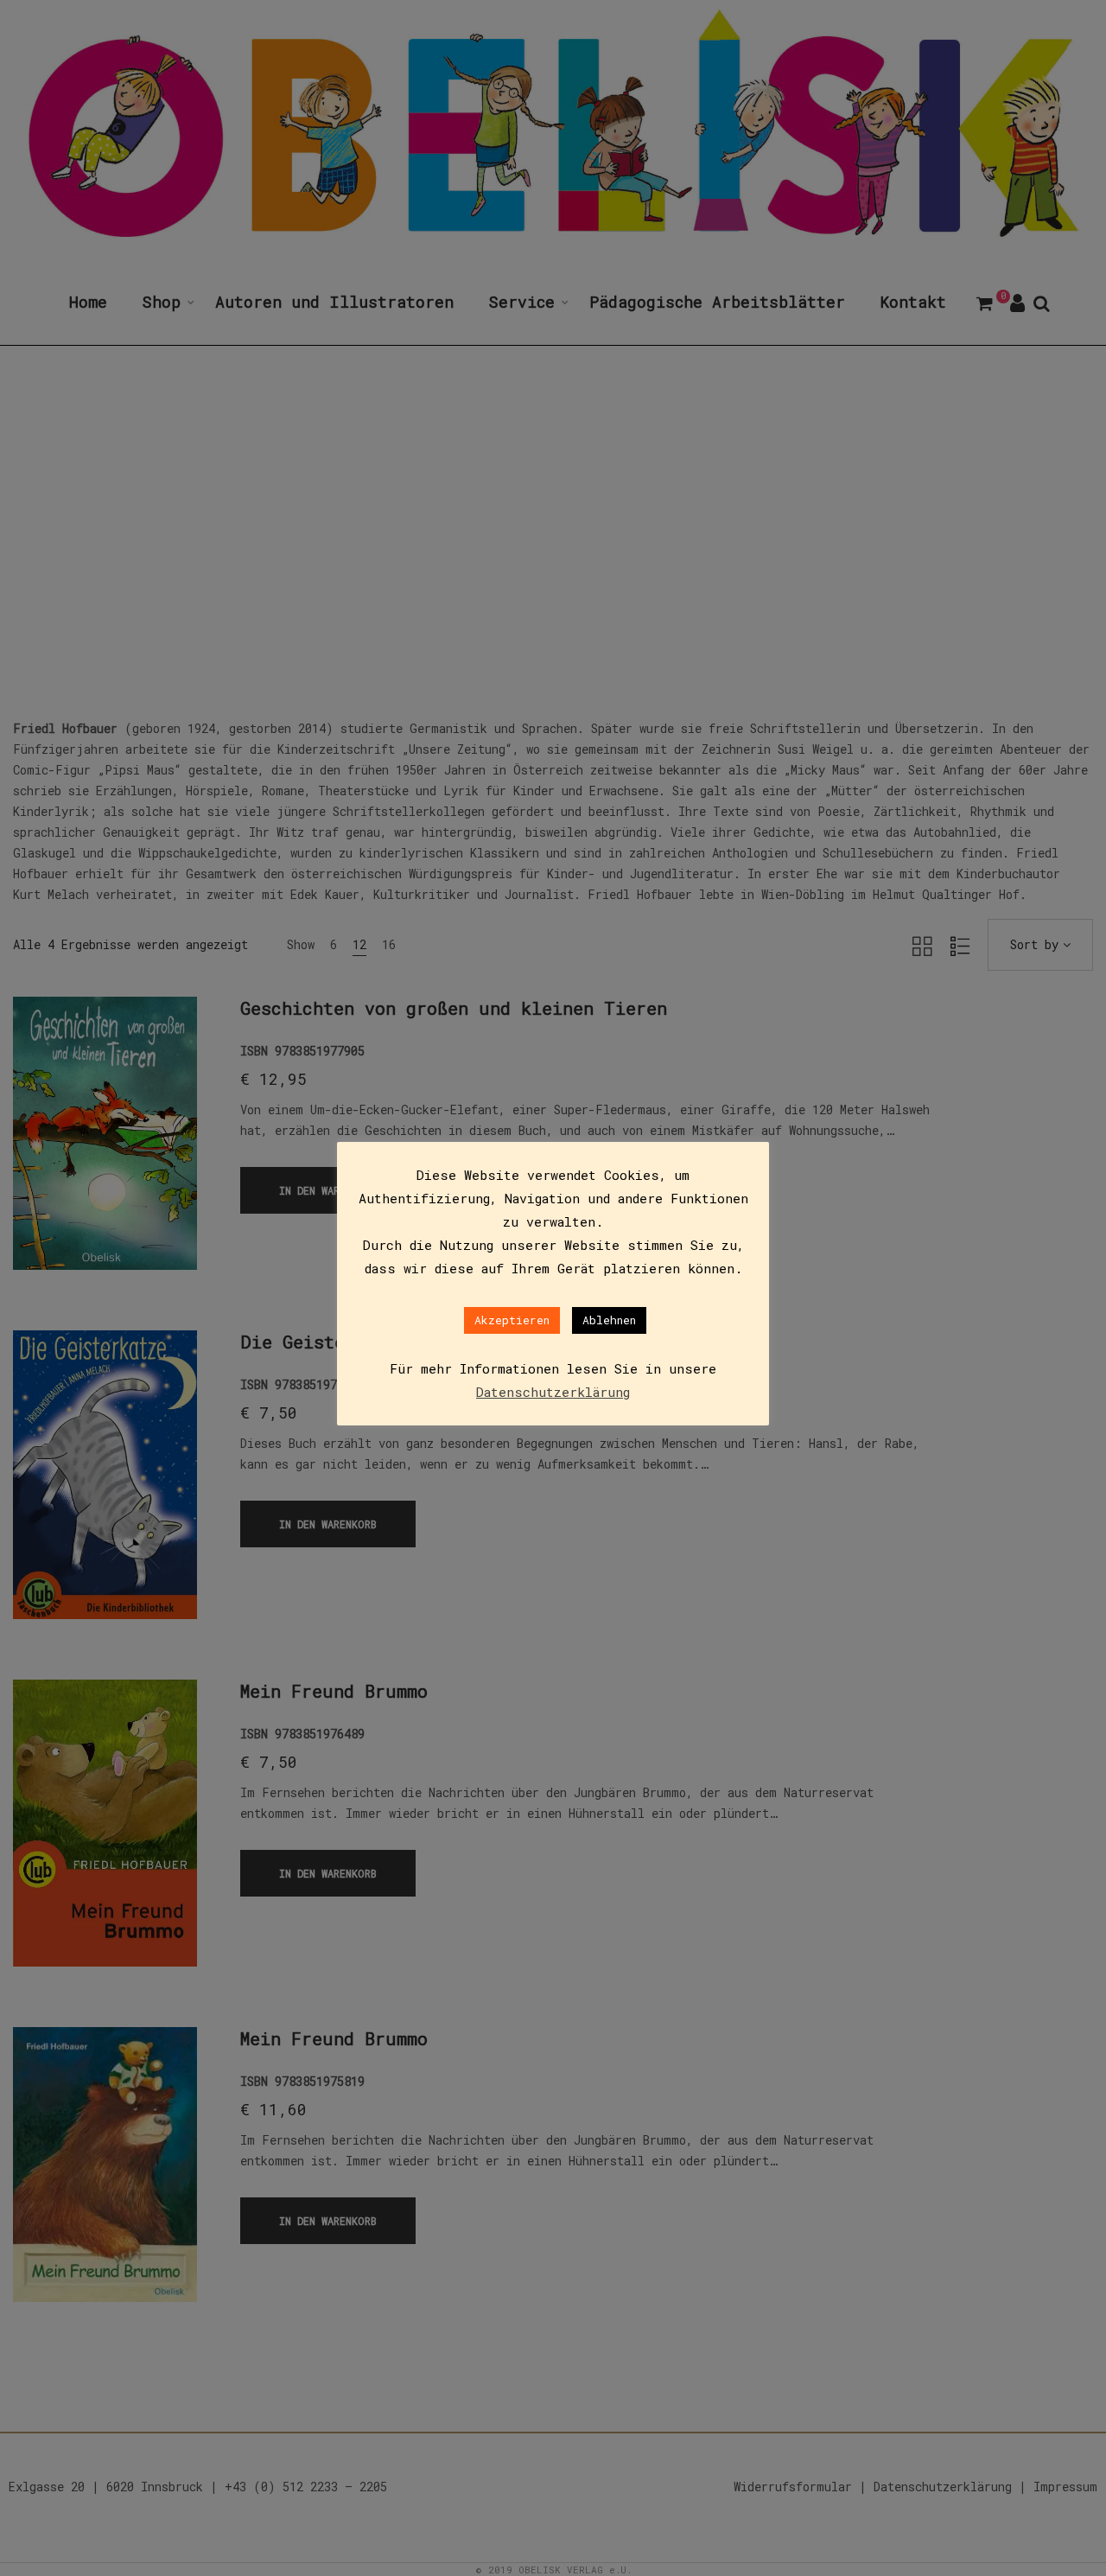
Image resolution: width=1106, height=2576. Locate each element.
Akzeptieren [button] (512, 1320)
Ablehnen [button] (609, 1320)
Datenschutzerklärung (553, 1392)
